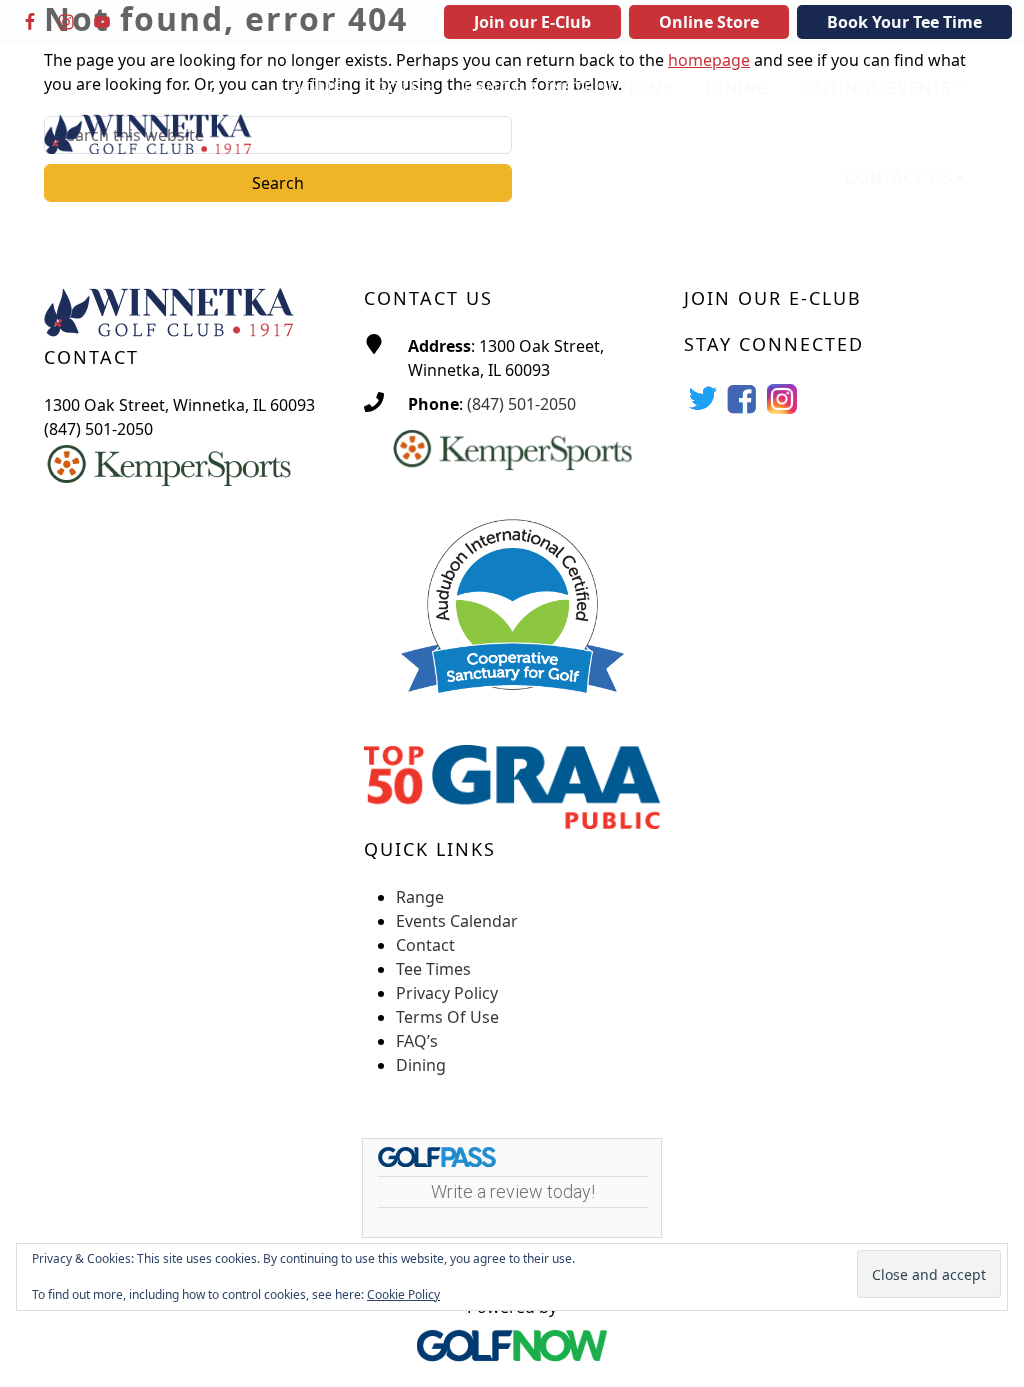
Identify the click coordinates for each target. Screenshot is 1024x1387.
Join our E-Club (532, 22)
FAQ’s (417, 1041)
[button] (403, 89)
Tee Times (433, 969)
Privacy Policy (447, 993)
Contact (425, 945)
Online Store (709, 22)
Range (420, 897)
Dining (421, 1065)
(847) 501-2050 (521, 404)
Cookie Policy (403, 1294)
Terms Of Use (447, 1017)
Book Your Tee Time (904, 22)
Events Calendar (457, 921)
